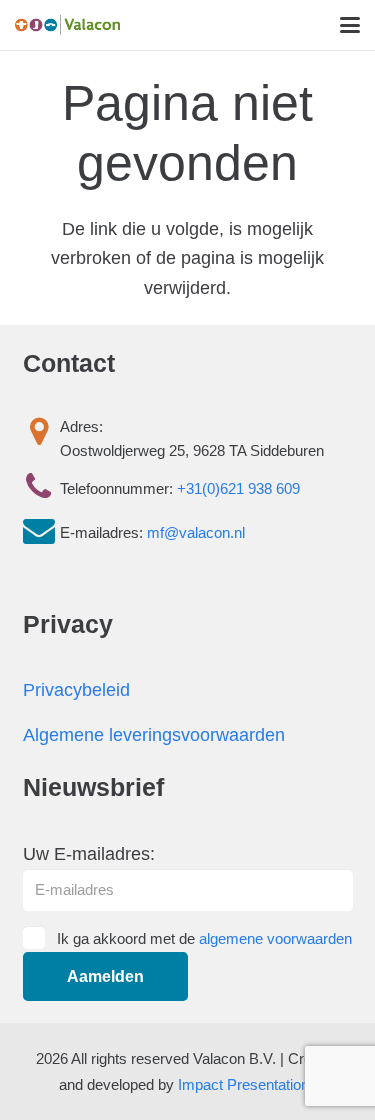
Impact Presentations (247, 1084)
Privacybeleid (76, 690)
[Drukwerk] (67, 25)
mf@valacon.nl (196, 532)
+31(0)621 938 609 (238, 488)
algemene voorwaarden (275, 938)
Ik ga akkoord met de (204, 938)
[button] (350, 25)
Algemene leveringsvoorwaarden (154, 735)
